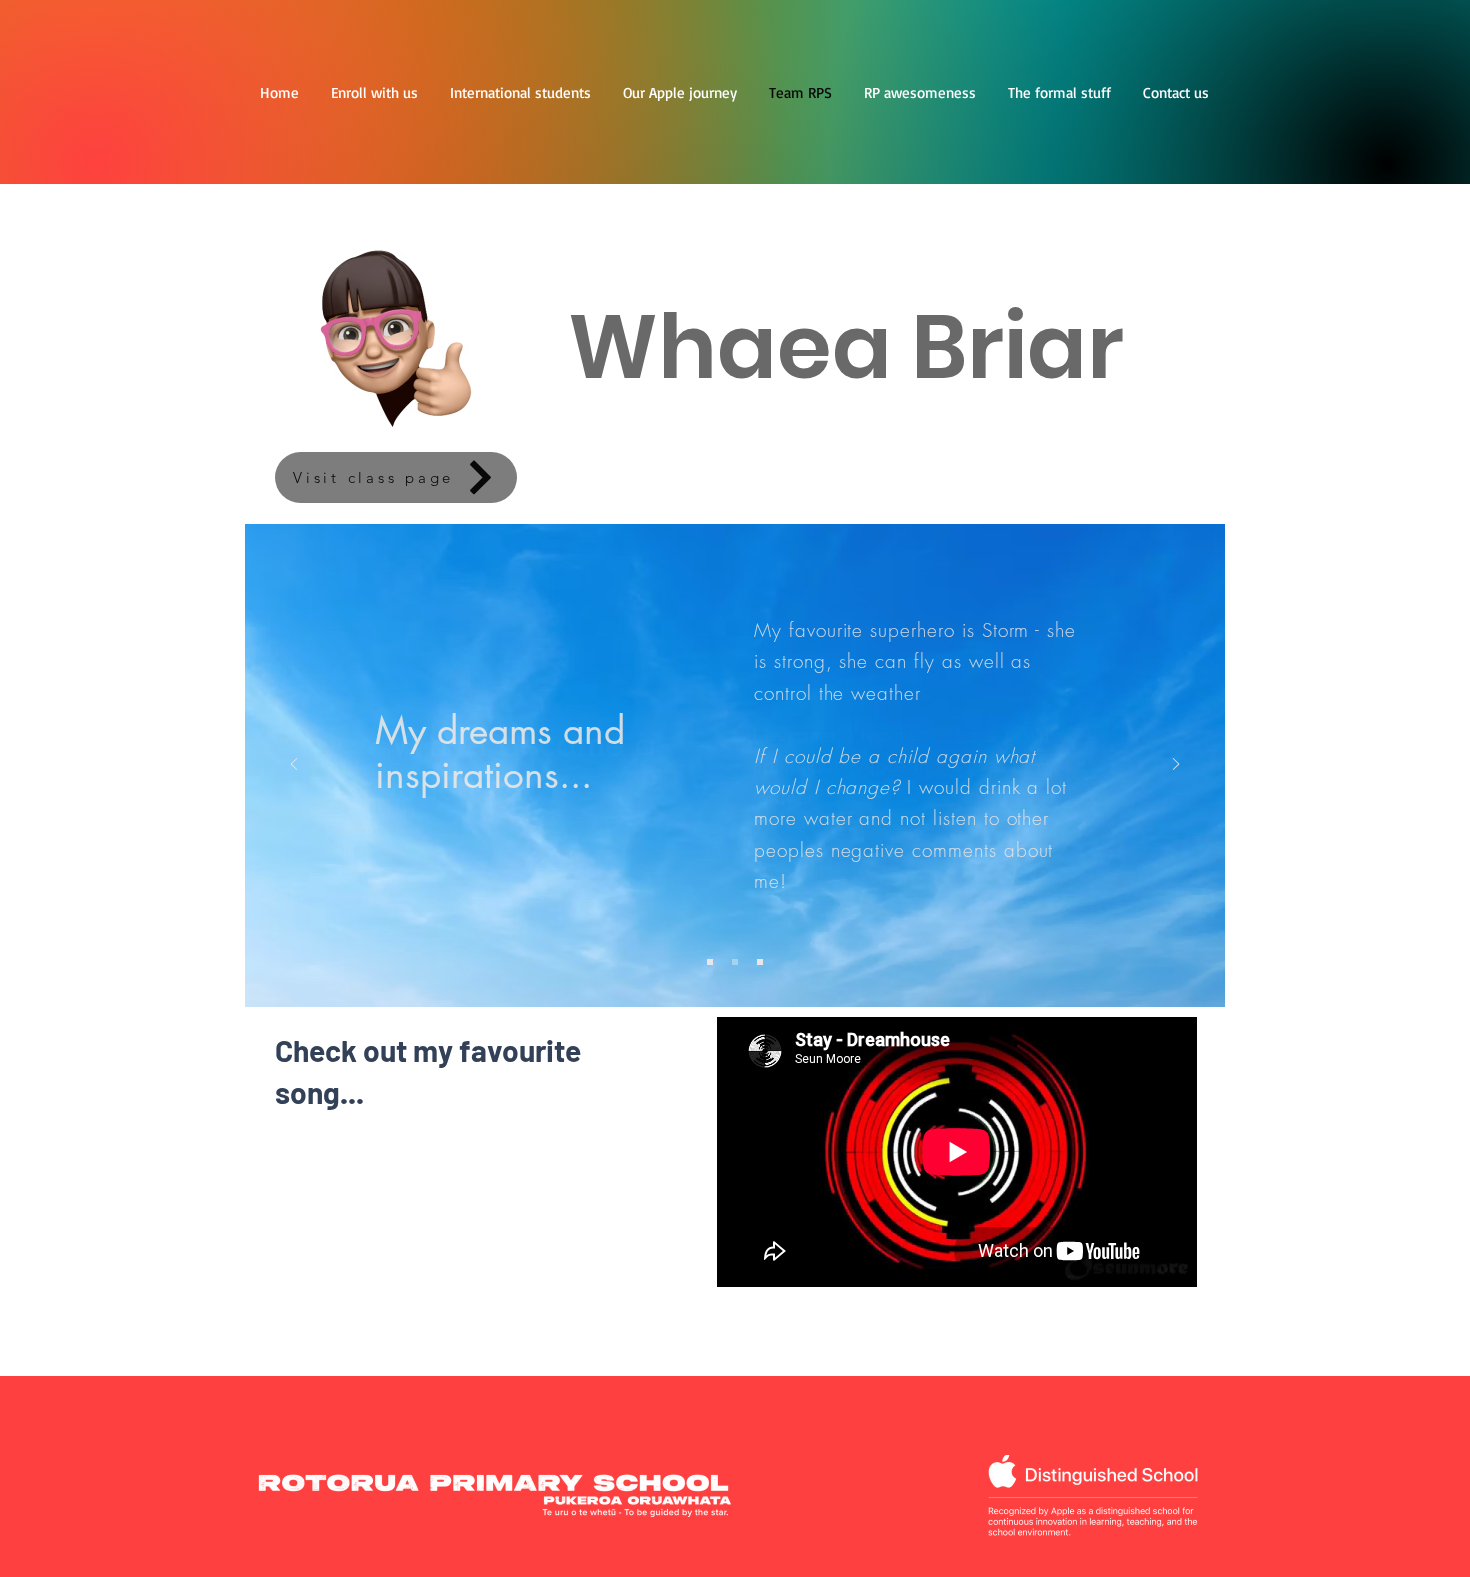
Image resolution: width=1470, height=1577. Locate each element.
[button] (920, 93)
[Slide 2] (735, 962)
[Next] (1176, 765)
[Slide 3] (760, 962)
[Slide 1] (710, 962)
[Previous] (294, 765)
